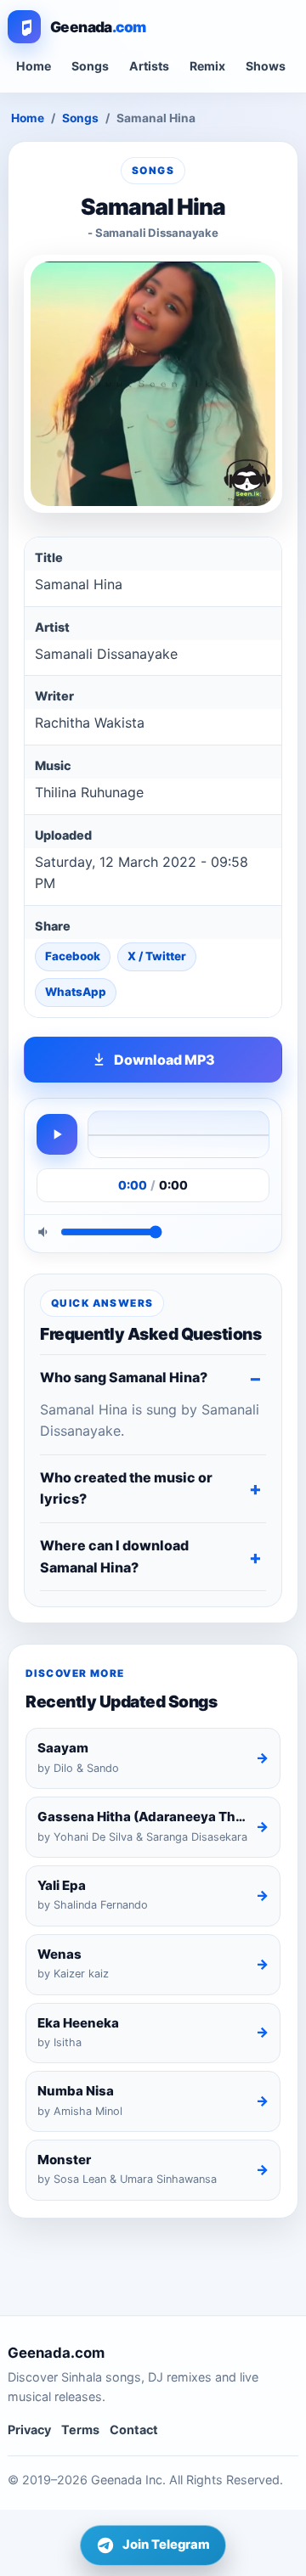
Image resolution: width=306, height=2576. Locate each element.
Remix (207, 66)
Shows (266, 66)
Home (34, 66)
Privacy (29, 2430)
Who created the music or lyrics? (126, 1488)
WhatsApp (76, 992)
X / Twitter (157, 956)
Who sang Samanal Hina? (124, 1377)
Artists (149, 66)
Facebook (73, 956)
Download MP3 (164, 1060)
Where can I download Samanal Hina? (114, 1556)
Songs (90, 66)
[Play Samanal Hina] (57, 1134)
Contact (134, 2430)
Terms (80, 2430)
